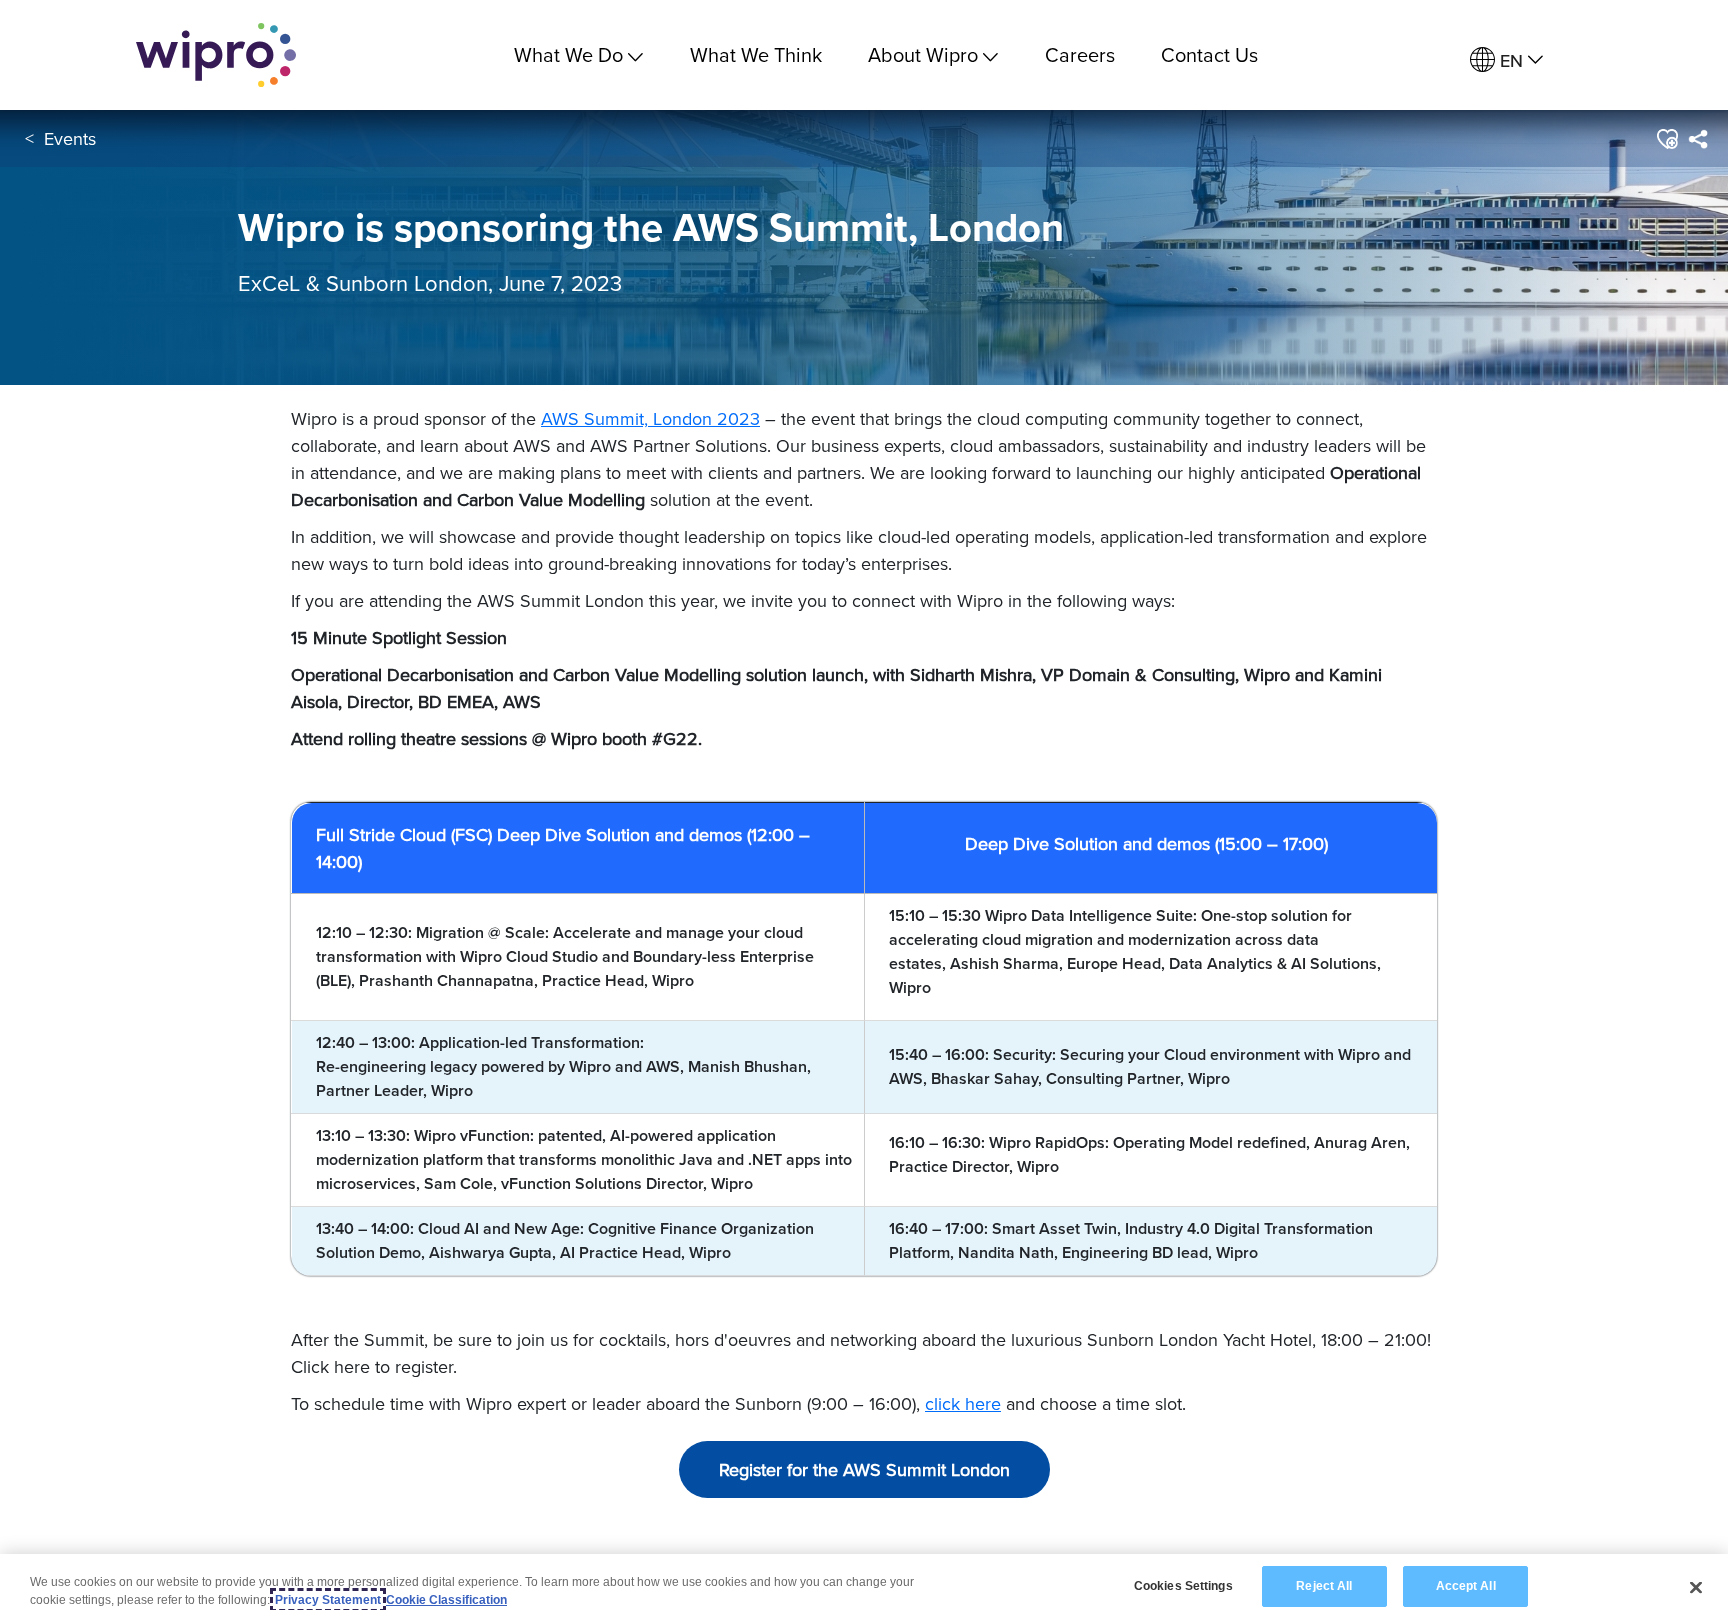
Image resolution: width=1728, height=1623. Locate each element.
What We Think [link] (756, 54)
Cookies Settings (1183, 1586)
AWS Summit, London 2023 (650, 418)
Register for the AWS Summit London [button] (864, 1469)
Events (70, 138)
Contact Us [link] (1209, 54)
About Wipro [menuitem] (923, 54)
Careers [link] (1080, 54)
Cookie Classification (446, 1600)
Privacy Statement (328, 1600)
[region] (864, 1588)
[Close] (1696, 1587)
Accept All (1466, 1586)
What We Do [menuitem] (568, 54)
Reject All (1324, 1586)
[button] (1666, 139)
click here (963, 1403)
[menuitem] (1506, 60)
